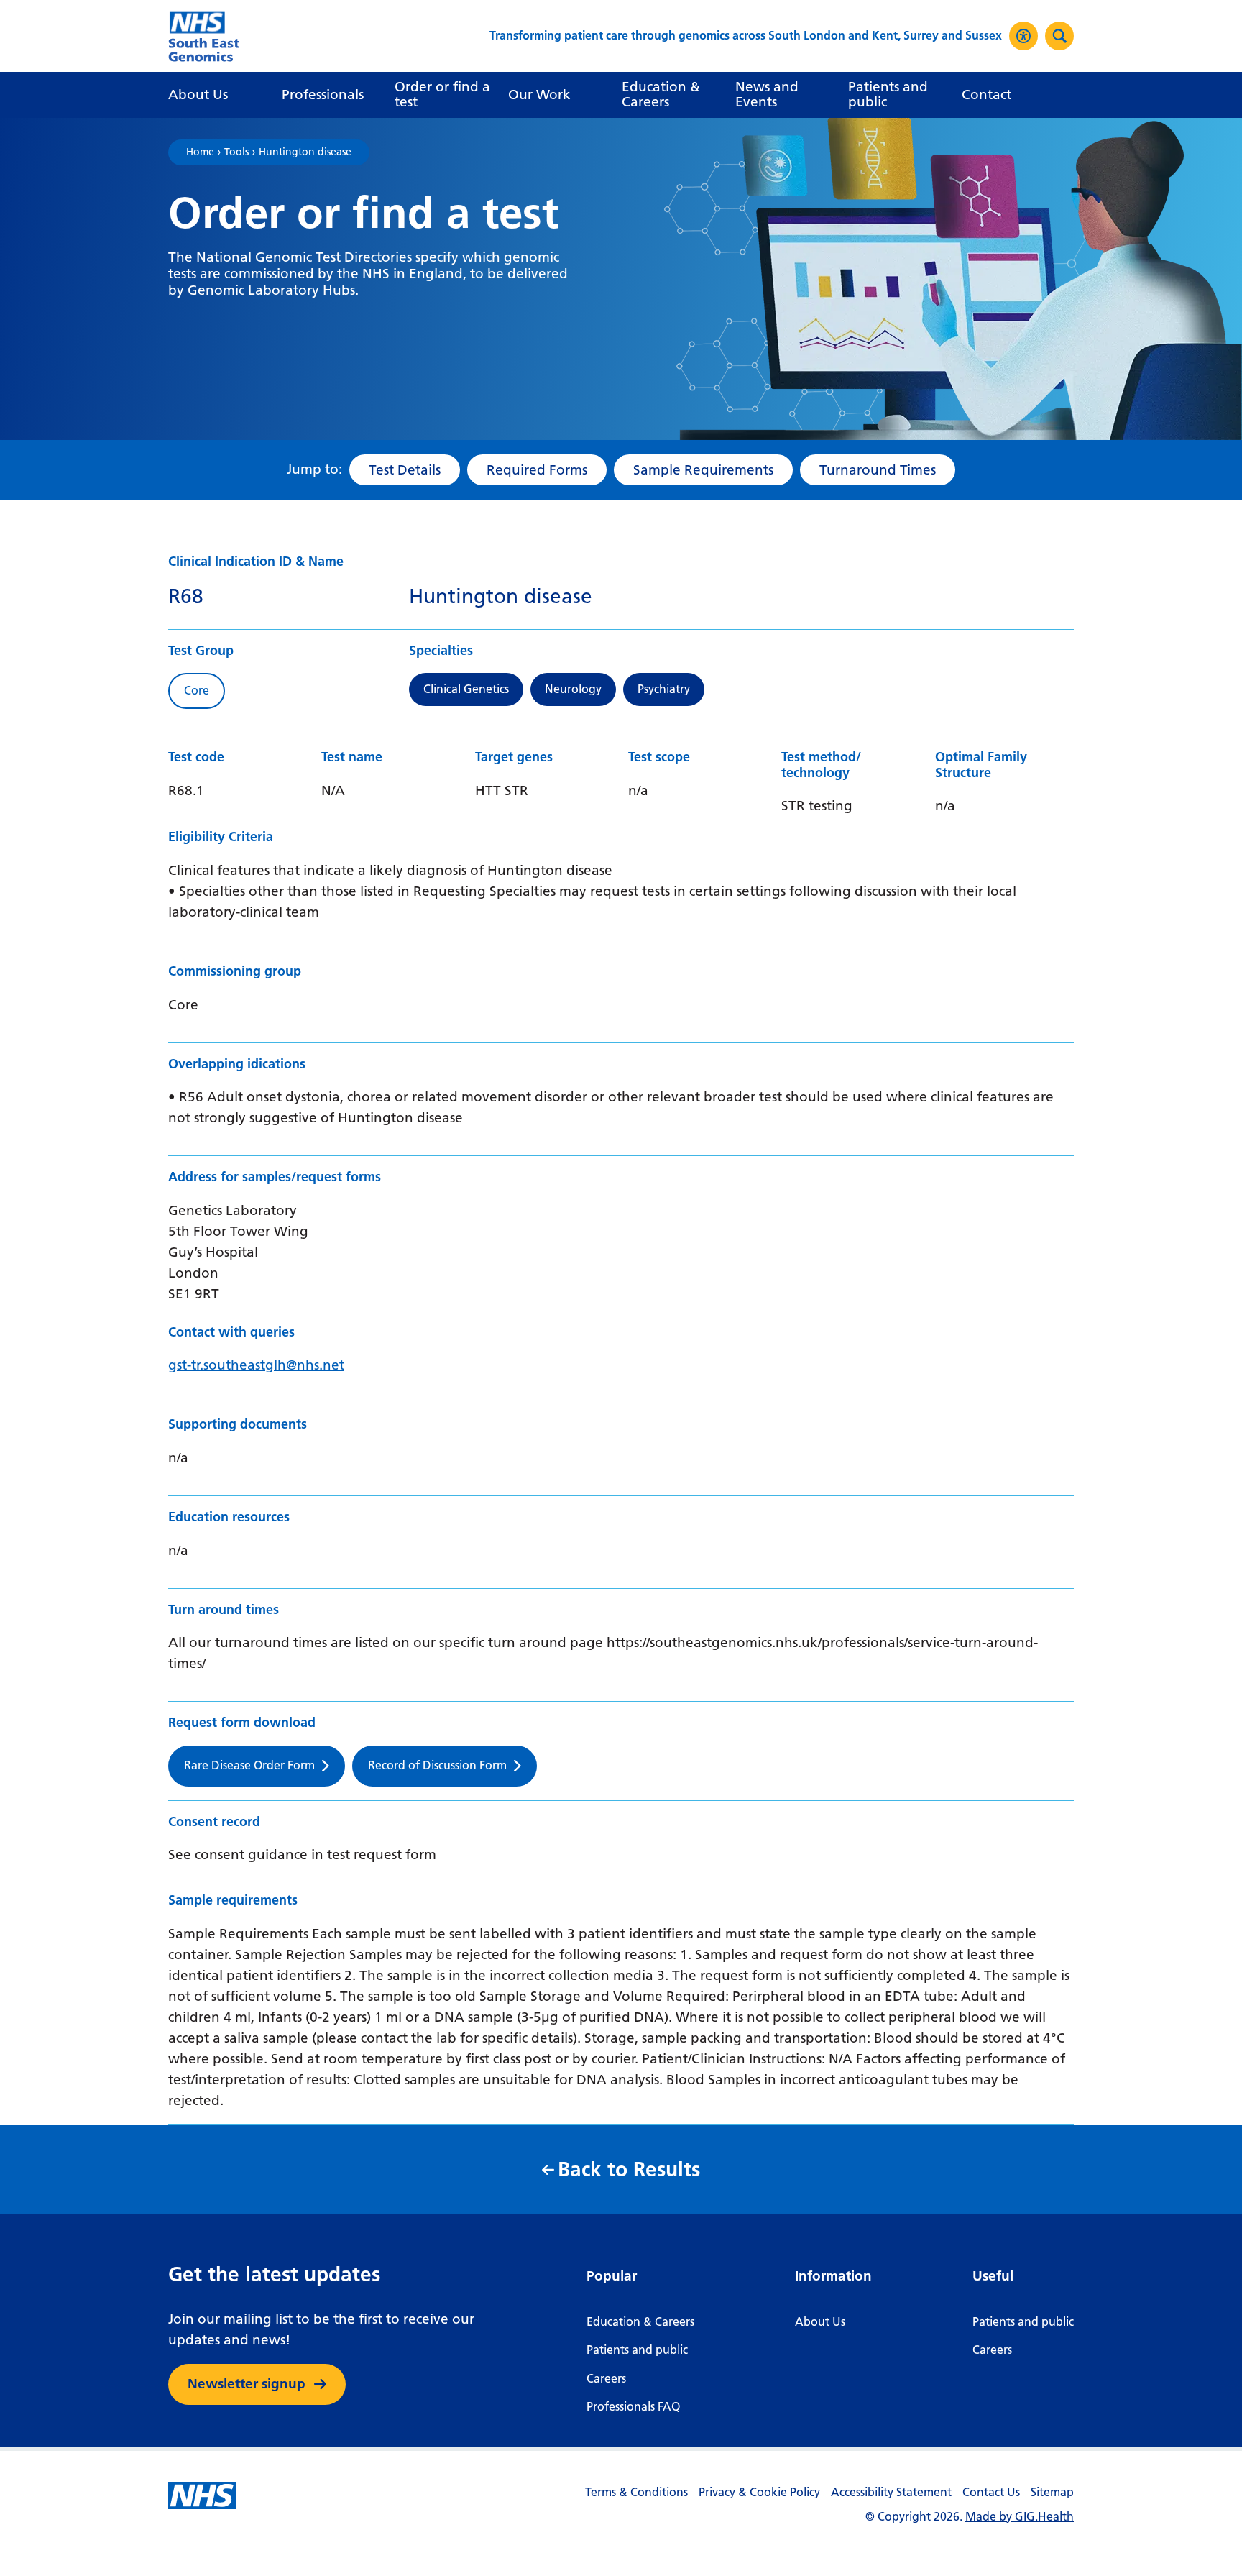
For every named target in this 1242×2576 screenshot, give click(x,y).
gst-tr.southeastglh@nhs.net (256, 1365)
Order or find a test (442, 94)
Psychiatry (664, 689)
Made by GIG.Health (1020, 2517)
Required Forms (537, 470)
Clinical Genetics (466, 689)
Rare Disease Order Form (249, 1765)
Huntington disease (305, 152)
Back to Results (629, 2169)
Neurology (573, 689)
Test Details (405, 470)
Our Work (539, 95)
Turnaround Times (878, 470)
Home (200, 152)
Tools (236, 152)
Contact (986, 95)
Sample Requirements (703, 470)
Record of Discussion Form (437, 1765)
